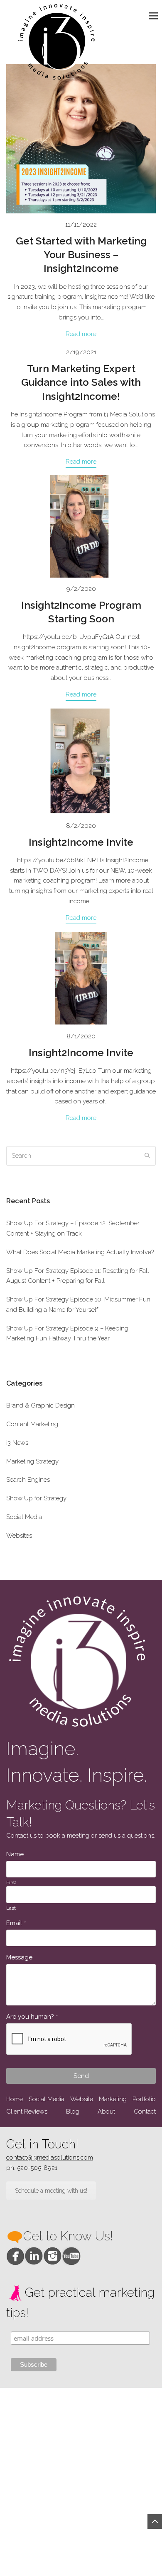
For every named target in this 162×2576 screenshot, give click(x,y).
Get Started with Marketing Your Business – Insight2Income (81, 255)
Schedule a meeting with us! (51, 2191)
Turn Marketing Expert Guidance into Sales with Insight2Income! (81, 382)
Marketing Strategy (32, 1461)
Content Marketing (32, 1424)
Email (16, 1923)
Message (19, 1957)
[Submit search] (147, 1156)
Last (11, 1908)
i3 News (17, 1443)
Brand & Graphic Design (40, 1405)
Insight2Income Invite (81, 842)
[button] (155, 16)
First (11, 1882)
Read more (81, 334)
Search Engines (28, 1480)
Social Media (24, 1517)
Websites (19, 1536)
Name (15, 1854)
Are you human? (32, 2017)
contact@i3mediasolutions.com (50, 2158)
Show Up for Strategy (36, 1498)
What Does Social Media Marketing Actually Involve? (80, 1252)
